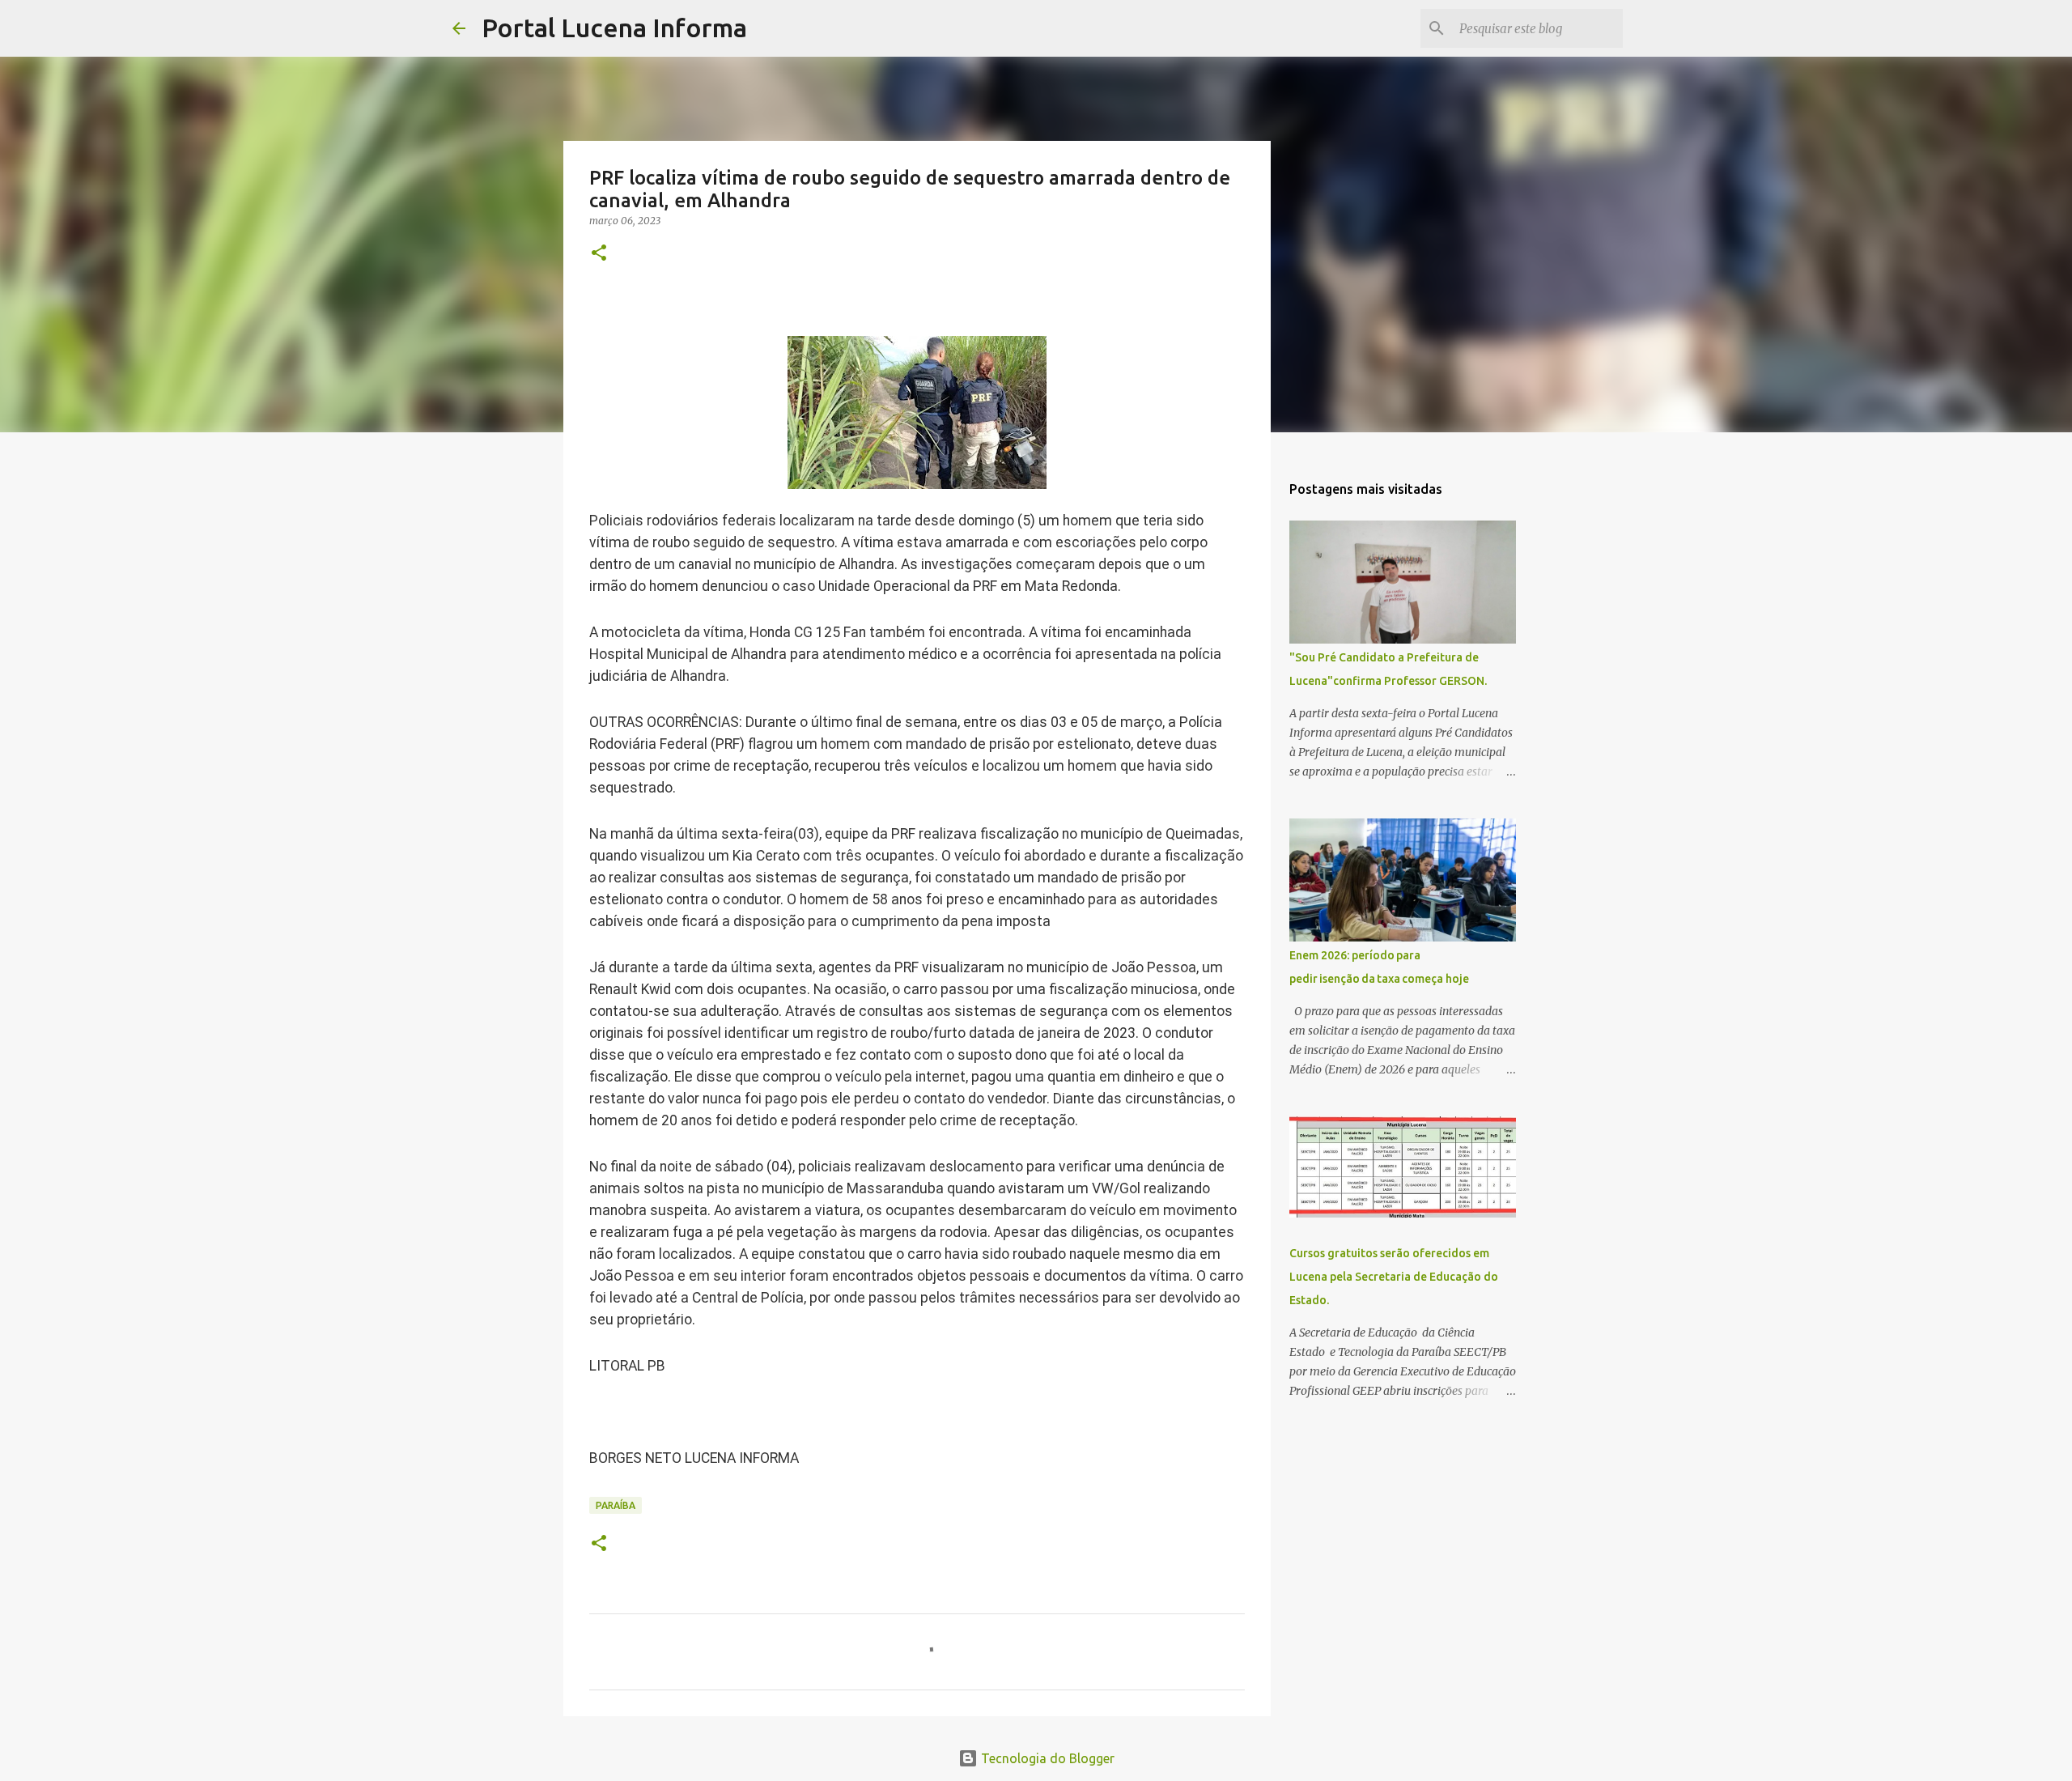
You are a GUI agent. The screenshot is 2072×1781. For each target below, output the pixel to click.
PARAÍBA (616, 1505)
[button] (599, 254)
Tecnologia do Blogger (1046, 1758)
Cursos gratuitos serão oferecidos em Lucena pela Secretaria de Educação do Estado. (1394, 1277)
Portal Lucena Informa (614, 28)
